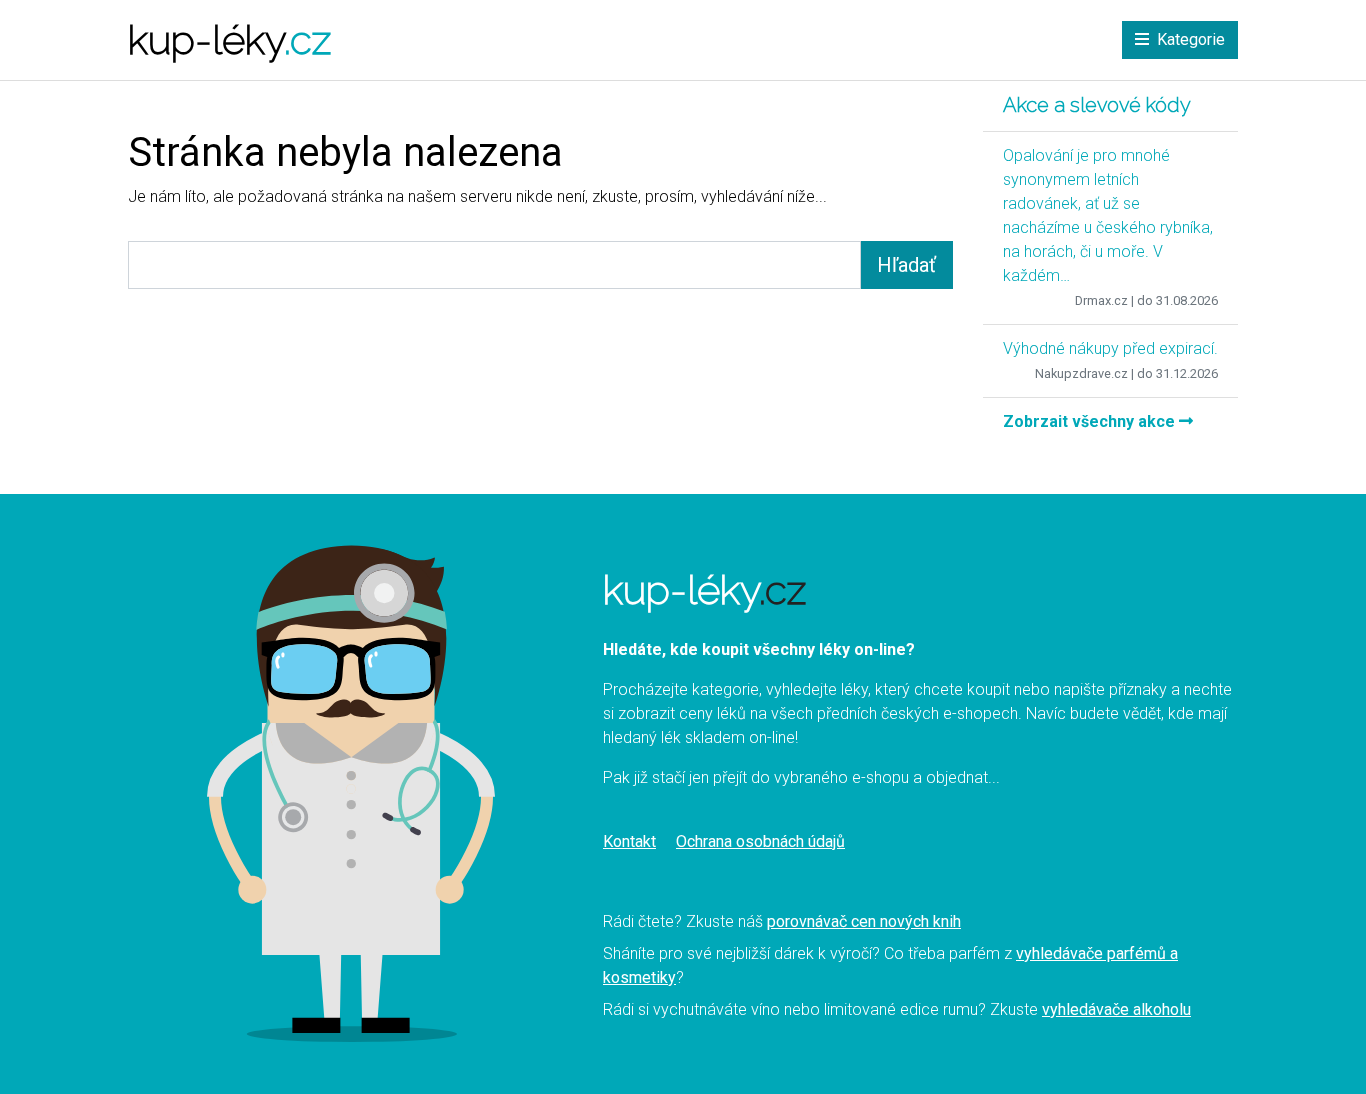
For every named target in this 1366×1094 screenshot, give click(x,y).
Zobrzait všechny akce (1091, 421)
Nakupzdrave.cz (1081, 373)
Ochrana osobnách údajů (760, 841)
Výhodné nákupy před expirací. (1110, 348)
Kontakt (629, 841)
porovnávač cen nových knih (864, 921)
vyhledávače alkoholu (1116, 1009)
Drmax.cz (1101, 300)
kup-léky (229, 39)
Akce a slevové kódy (1097, 105)
